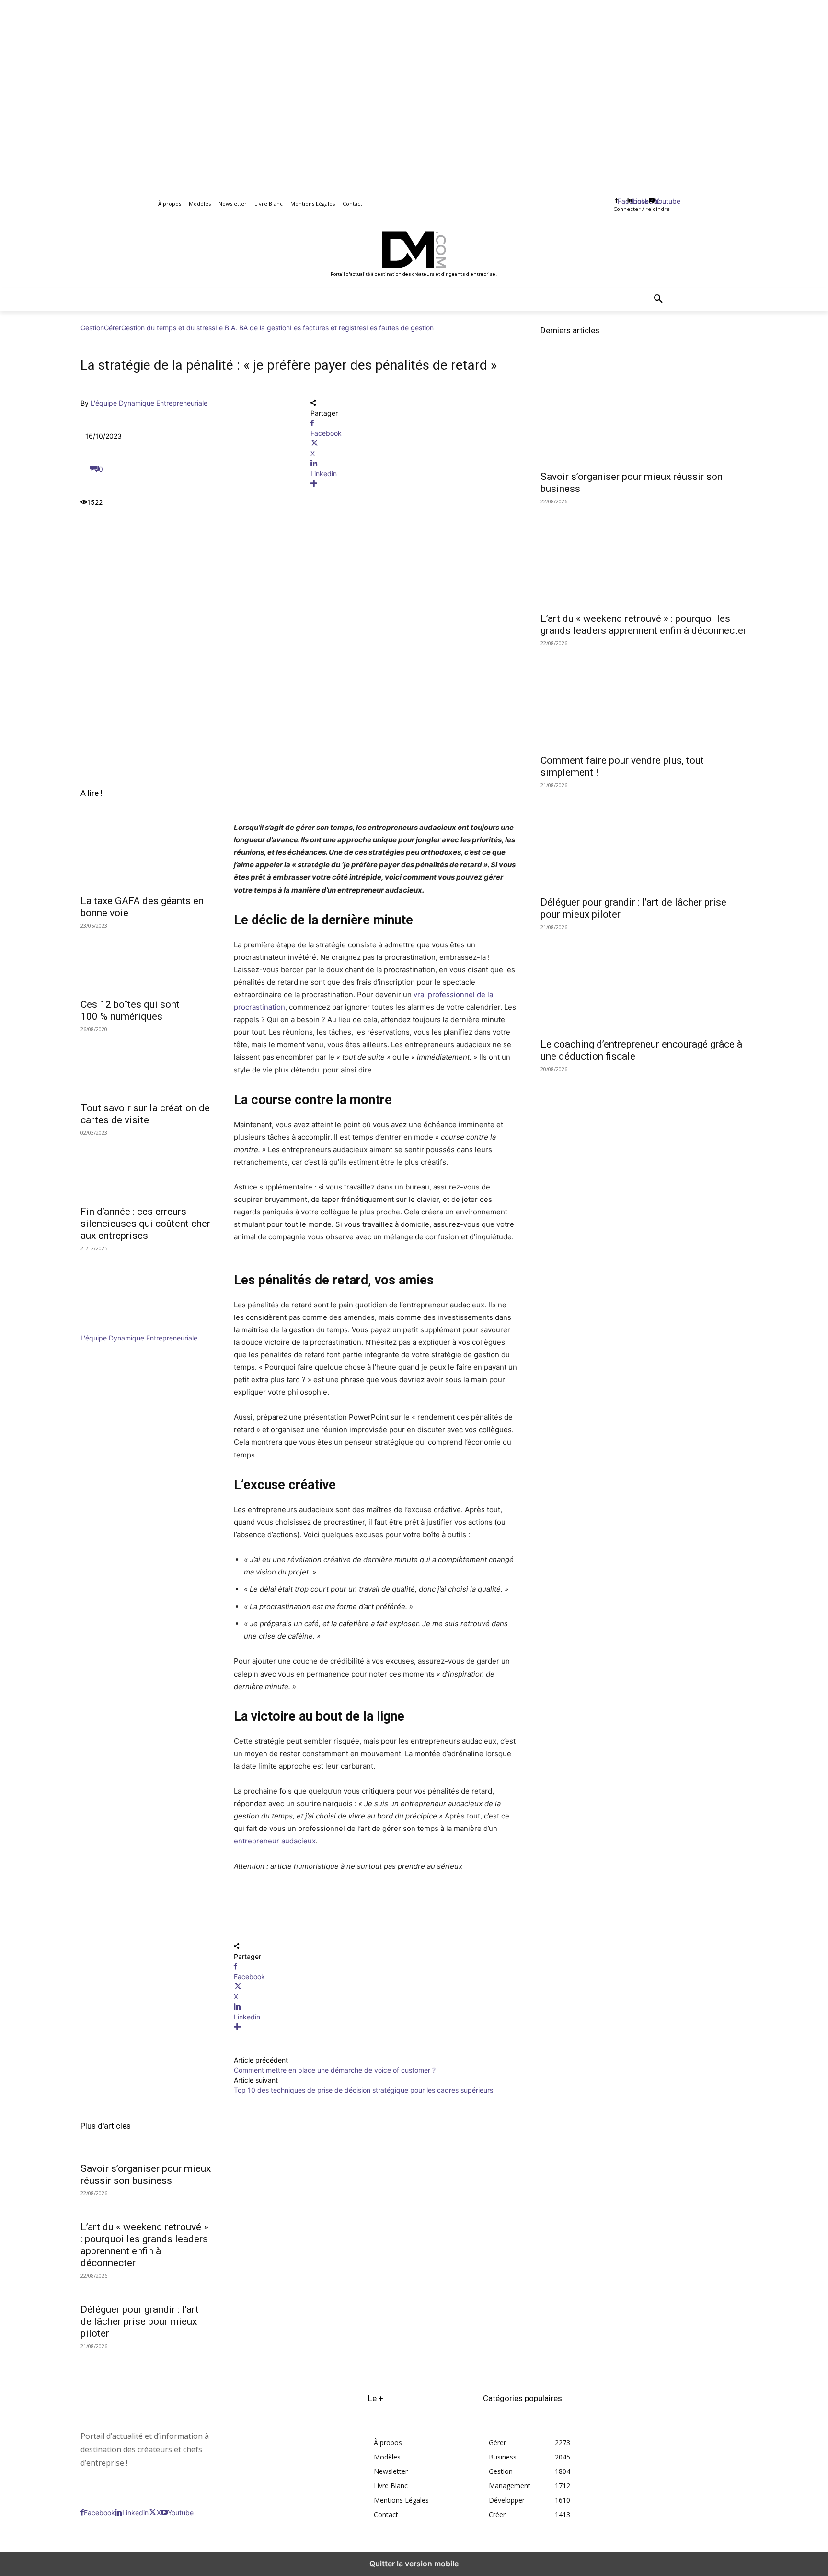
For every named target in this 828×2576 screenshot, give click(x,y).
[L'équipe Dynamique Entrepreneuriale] (109, 1328)
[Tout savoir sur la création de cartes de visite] (146, 1063)
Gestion (92, 328)
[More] (414, 484)
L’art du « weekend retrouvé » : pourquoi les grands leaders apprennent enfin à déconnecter (144, 2245)
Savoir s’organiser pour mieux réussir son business (146, 2174)
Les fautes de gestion (400, 328)
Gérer (113, 328)
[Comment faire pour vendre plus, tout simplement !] (644, 697)
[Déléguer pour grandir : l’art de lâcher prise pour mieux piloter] (644, 839)
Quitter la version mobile (414, 2564)
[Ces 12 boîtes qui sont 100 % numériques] (146, 960)
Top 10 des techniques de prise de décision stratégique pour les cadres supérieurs (363, 2090)
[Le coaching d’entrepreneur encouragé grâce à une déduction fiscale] (644, 980)
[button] (658, 299)
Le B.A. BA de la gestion (253, 328)
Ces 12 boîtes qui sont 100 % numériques (130, 1010)
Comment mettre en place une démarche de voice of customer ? (335, 2070)
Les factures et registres (328, 328)
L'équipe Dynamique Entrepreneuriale (149, 403)
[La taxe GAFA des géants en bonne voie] (146, 856)
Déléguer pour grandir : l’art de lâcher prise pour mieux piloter (140, 2321)
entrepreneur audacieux (275, 1841)
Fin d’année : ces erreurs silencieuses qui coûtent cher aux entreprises (145, 1224)
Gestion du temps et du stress (168, 328)
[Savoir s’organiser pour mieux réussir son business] (644, 413)
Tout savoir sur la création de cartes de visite (145, 1114)
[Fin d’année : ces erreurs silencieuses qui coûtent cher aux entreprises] (146, 1167)
